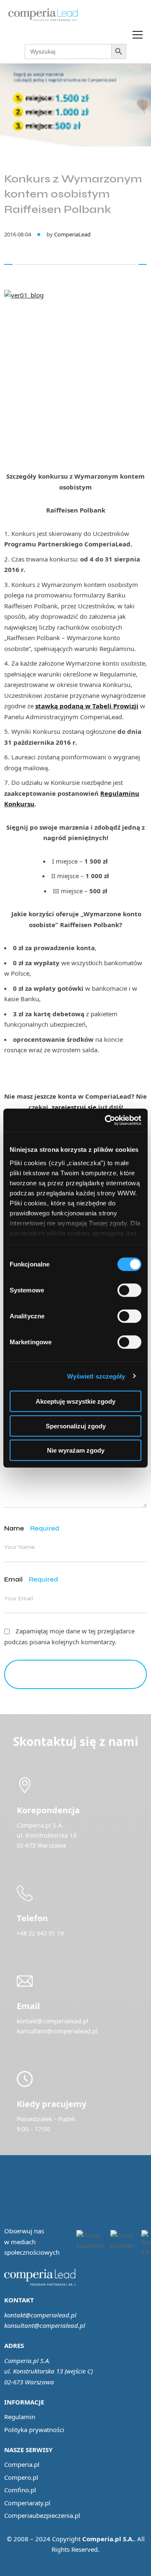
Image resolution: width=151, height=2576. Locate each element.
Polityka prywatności (34, 2430)
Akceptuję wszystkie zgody (75, 1401)
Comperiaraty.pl (27, 2503)
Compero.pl (21, 2477)
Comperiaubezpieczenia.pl (42, 2515)
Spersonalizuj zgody (76, 1426)
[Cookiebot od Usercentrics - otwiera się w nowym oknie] (107, 1120)
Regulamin (20, 2417)
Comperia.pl (22, 2464)
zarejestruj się (74, 1107)
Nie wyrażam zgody (76, 1450)
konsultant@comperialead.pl (45, 2325)
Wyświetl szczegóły (96, 1376)
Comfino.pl (20, 2490)
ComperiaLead (72, 234)
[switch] (129, 1290)
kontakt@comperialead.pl (40, 2315)
